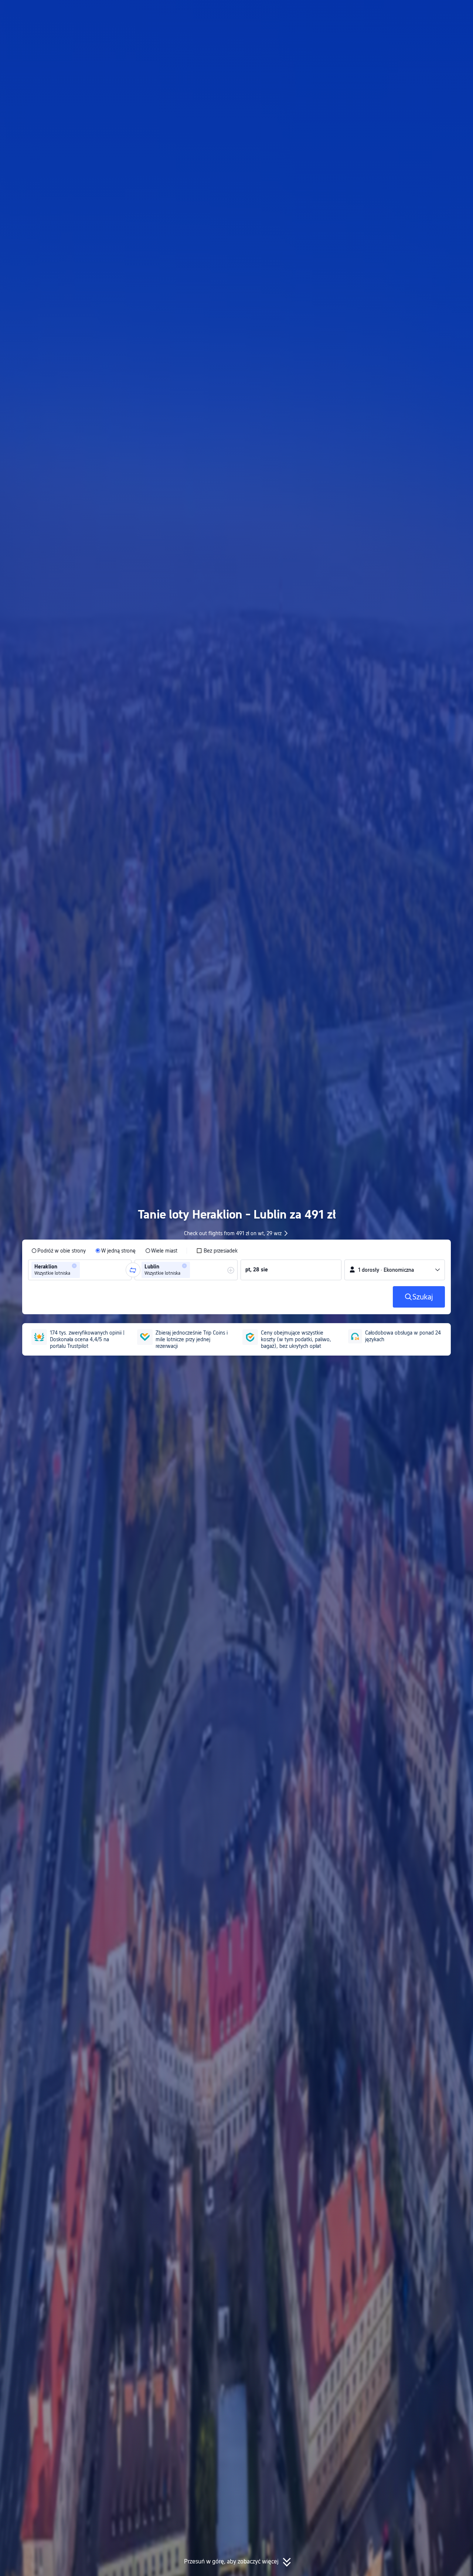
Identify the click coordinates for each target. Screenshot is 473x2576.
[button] (404, 12)
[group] (80, 1270)
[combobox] (84, 1270)
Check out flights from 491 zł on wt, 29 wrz (233, 1233)
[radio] (59, 1251)
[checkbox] (217, 1251)
